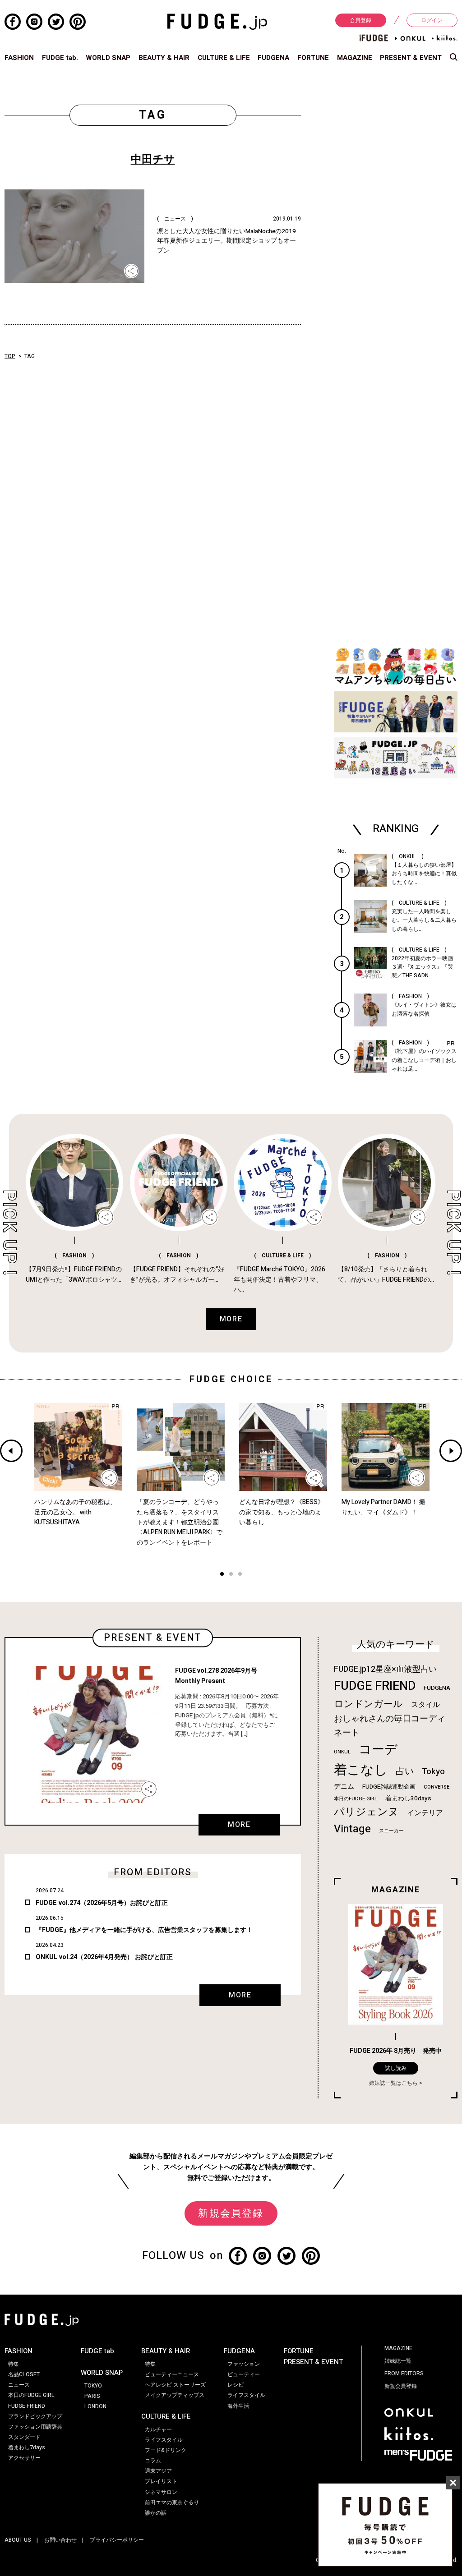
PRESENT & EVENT (411, 58)
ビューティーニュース (172, 2374)
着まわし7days (27, 2447)
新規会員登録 (231, 2213)
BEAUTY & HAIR (164, 58)
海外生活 (238, 2406)
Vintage (352, 1829)
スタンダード (24, 2437)
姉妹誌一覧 (398, 2361)
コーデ (378, 1750)
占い (405, 1771)
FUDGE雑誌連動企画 (389, 1787)
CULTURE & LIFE (224, 58)
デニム (344, 1786)
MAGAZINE (355, 58)
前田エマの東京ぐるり (172, 2502)
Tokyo (433, 1771)
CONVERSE (437, 1787)
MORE (239, 1825)
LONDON (95, 2406)
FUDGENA (273, 58)
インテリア (425, 1813)
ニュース (19, 2385)
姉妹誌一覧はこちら (393, 2083)
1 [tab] (222, 1575)
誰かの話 (156, 2513)
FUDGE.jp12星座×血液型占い (385, 1669)
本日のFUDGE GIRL (356, 1799)
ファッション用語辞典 (35, 2427)
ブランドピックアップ (35, 2416)
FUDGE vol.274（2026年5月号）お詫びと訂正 (102, 1903)
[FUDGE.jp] (217, 21)
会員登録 (360, 20)
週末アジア (158, 2471)
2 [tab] (231, 1575)
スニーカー (391, 1831)
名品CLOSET (24, 2374)
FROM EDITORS (404, 2374)
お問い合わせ (60, 2540)
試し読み (396, 2068)
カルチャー (158, 2429)
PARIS (92, 2396)
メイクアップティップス (175, 2395)
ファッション (244, 2364)
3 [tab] (240, 1575)
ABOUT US (18, 2540)
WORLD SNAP (108, 58)
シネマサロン (161, 2492)
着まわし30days (408, 1799)
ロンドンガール (368, 1704)
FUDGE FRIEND (375, 1686)
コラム (153, 2461)
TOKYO (93, 2386)
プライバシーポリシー (117, 2540)
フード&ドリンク (166, 2450)
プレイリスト (161, 2481)
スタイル (425, 1705)
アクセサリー (24, 2458)
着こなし (361, 1770)
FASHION (19, 58)
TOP (10, 356)
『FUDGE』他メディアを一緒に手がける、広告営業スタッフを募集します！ (144, 1930)
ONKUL (342, 1752)
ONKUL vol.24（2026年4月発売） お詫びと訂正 (104, 1957)
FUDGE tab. (60, 58)
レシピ (236, 2385)
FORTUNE (313, 58)
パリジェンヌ (366, 1812)
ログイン (432, 20)
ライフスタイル (164, 2440)
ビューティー (244, 2374)
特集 (14, 2364)
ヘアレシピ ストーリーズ (175, 2385)
